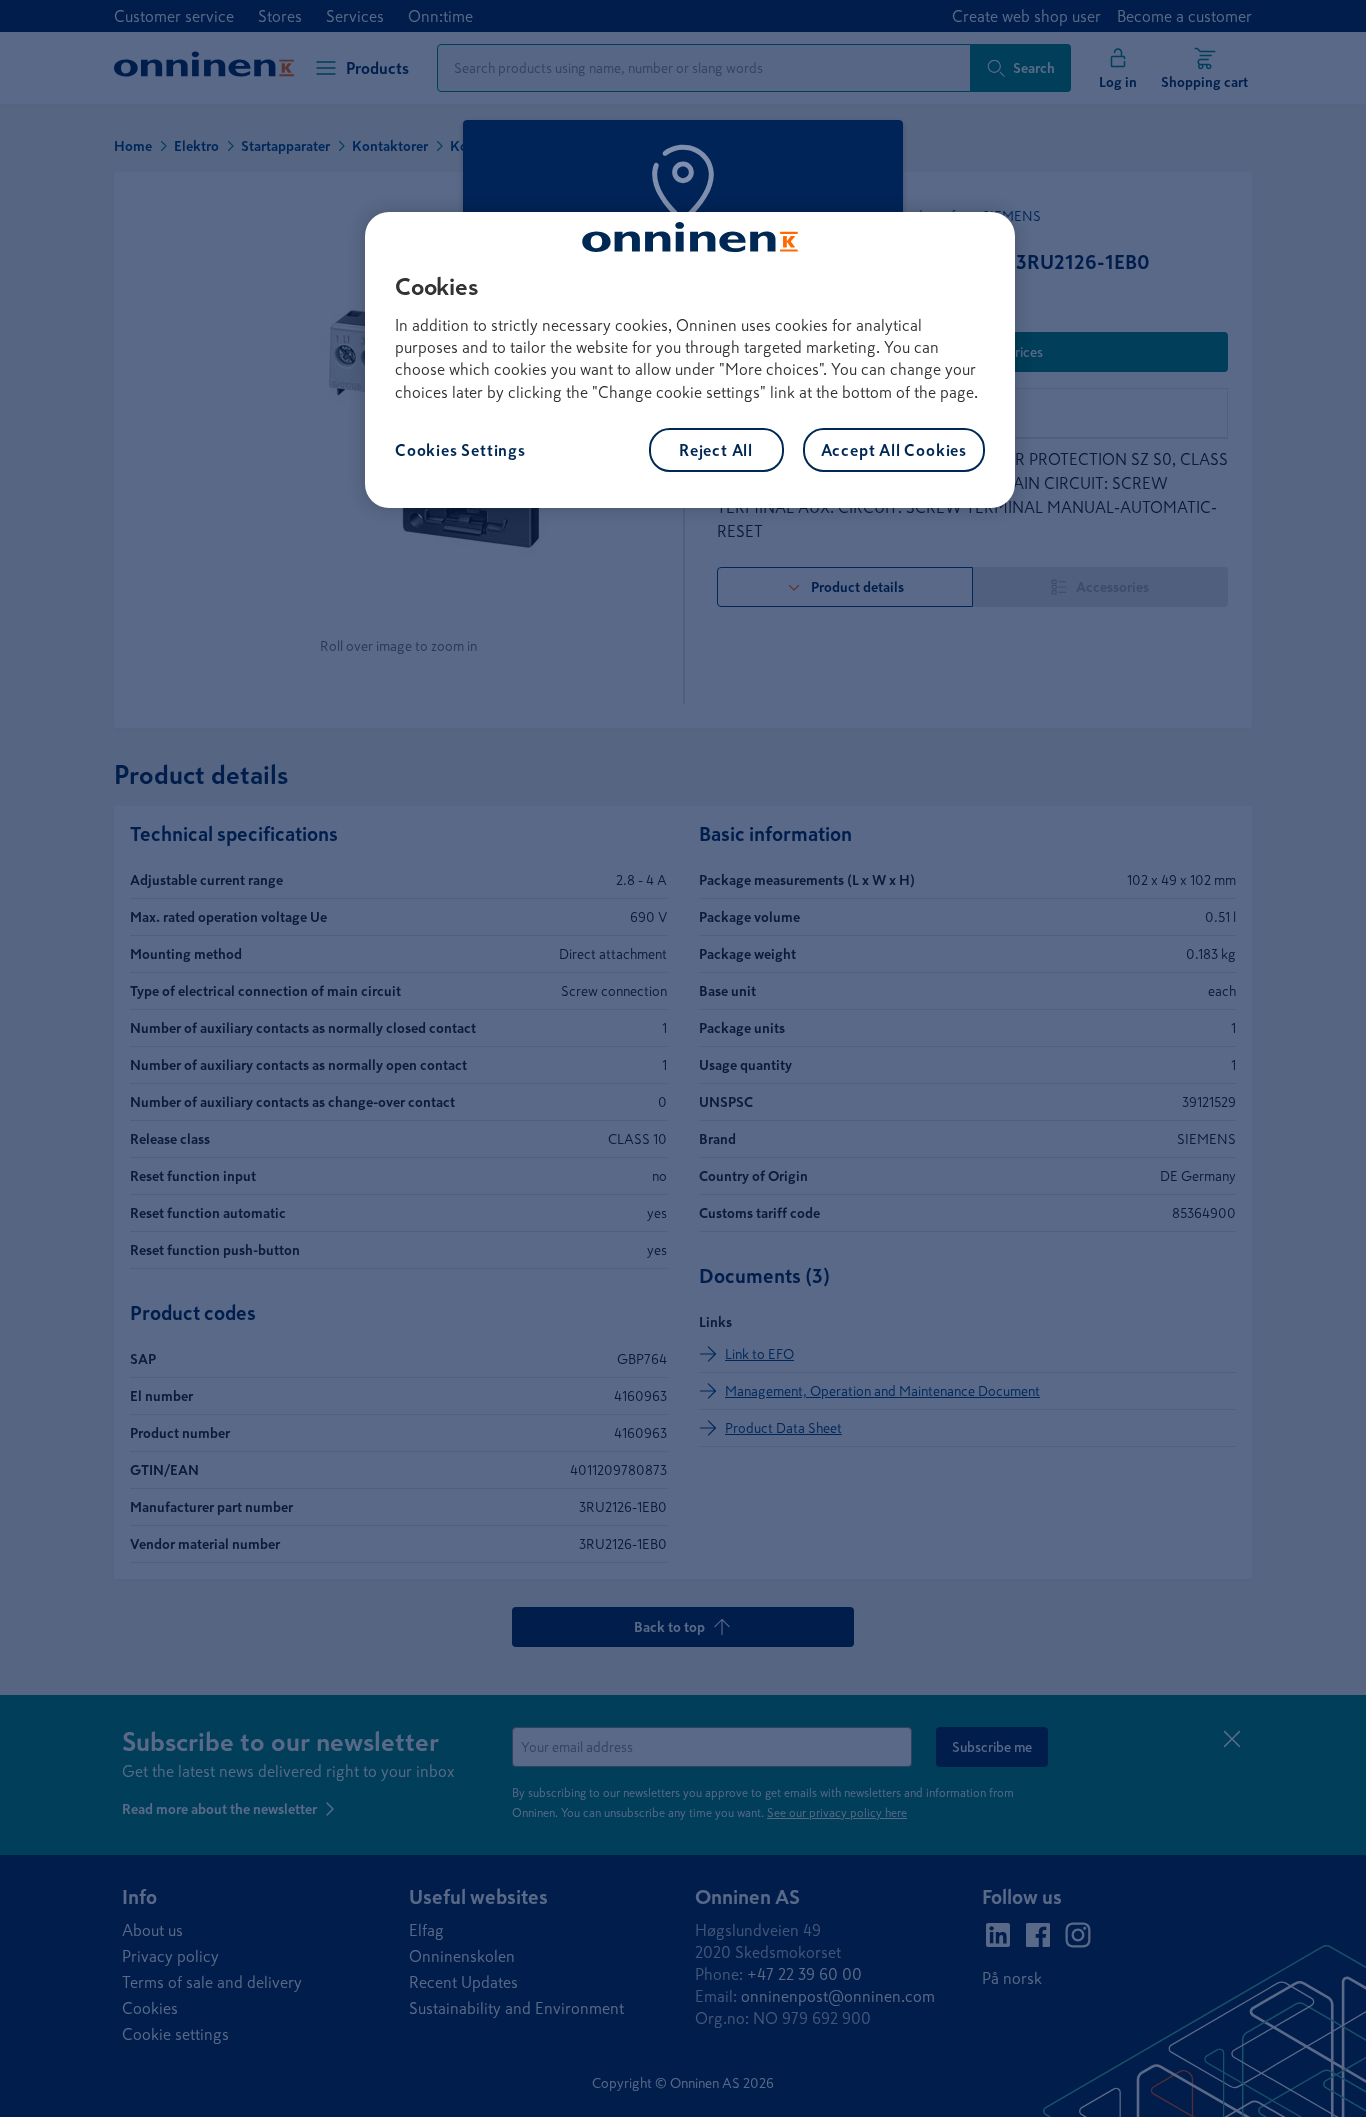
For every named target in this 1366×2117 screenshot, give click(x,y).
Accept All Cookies (894, 450)
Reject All (716, 450)
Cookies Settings (460, 450)
